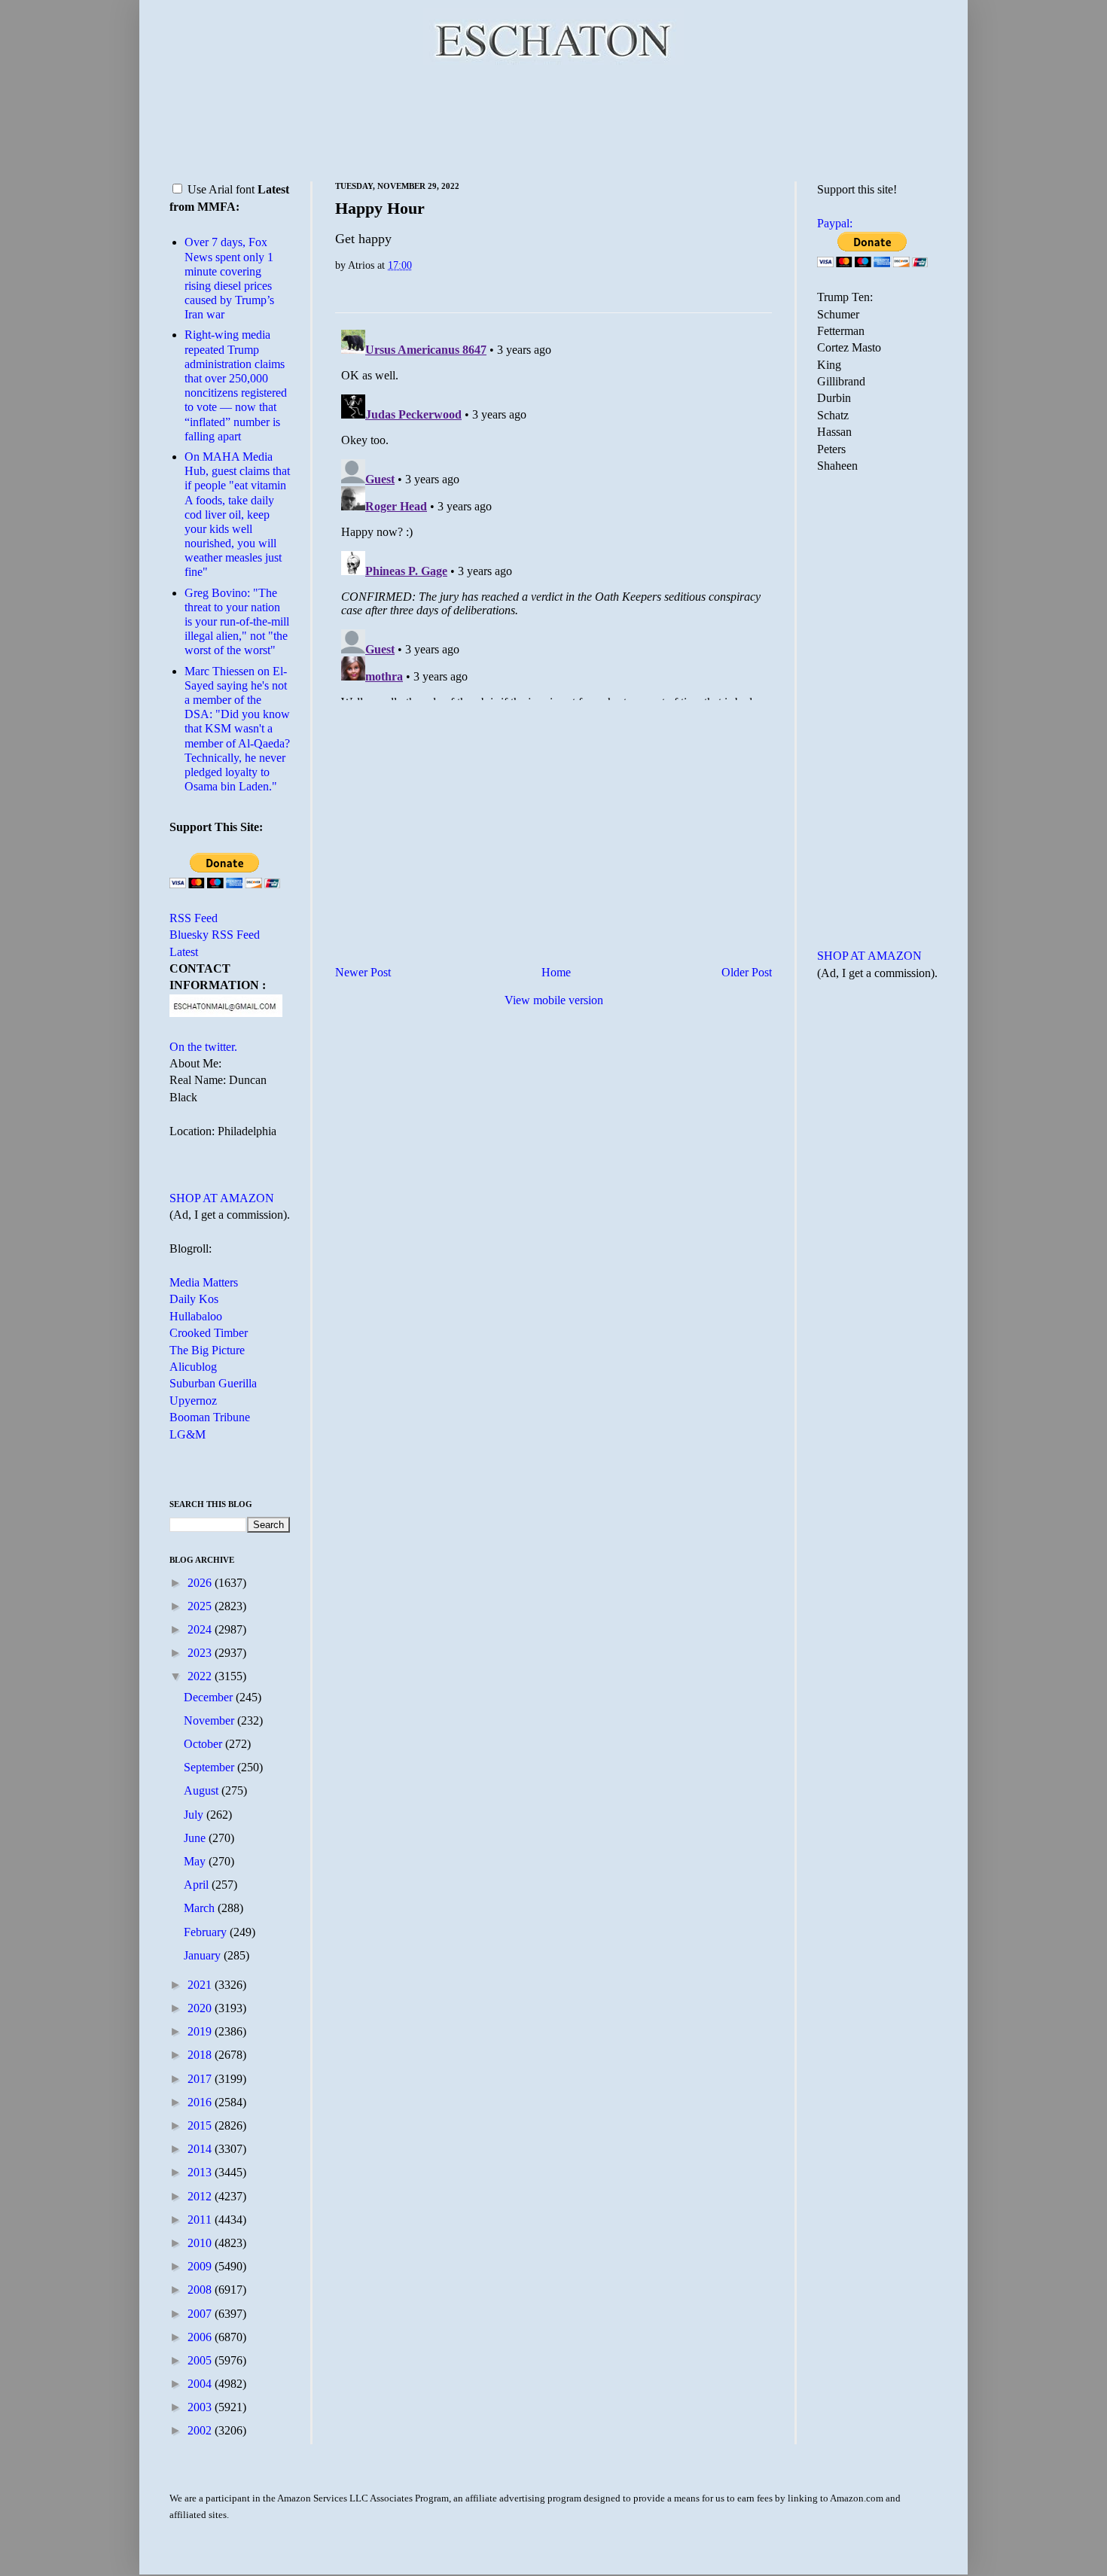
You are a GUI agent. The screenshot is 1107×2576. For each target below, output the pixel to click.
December (210, 1697)
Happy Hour (380, 208)
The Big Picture (207, 1350)
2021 (201, 1985)
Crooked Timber (209, 1333)
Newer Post (363, 972)
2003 (201, 2407)
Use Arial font (221, 189)
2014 (201, 2149)
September (210, 1767)
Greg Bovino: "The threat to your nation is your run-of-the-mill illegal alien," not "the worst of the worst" (237, 622)
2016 (201, 2102)
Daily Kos (194, 1299)
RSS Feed (194, 918)
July (195, 1815)
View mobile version (554, 1000)
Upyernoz (193, 1401)
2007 (201, 2314)
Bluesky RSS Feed (215, 935)
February (207, 1932)
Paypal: (835, 223)
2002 (201, 2430)
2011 (201, 2220)
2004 (201, 2384)
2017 (201, 2079)
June (196, 1838)
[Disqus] (553, 512)
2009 (201, 2266)
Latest (184, 952)
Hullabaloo (196, 1316)
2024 (201, 1629)
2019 (201, 2031)
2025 (201, 1606)
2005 (201, 2360)
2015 (201, 2125)
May (196, 1861)
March (201, 1908)
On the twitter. (203, 1047)
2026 (201, 1583)
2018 (201, 2055)
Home (556, 972)
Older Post (747, 972)
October (204, 1744)
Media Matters (204, 1282)
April (198, 1885)
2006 (201, 2337)
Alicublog (193, 1367)
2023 (201, 1653)
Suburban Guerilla (213, 1383)
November (210, 1720)
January (204, 1955)
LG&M (188, 1434)
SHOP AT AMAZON (222, 1198)
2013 (201, 2172)
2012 (201, 2196)
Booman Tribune (210, 1417)
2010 (201, 2243)
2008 (201, 2290)
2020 (201, 2008)
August (203, 1790)
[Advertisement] (553, 120)
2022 (201, 1676)
